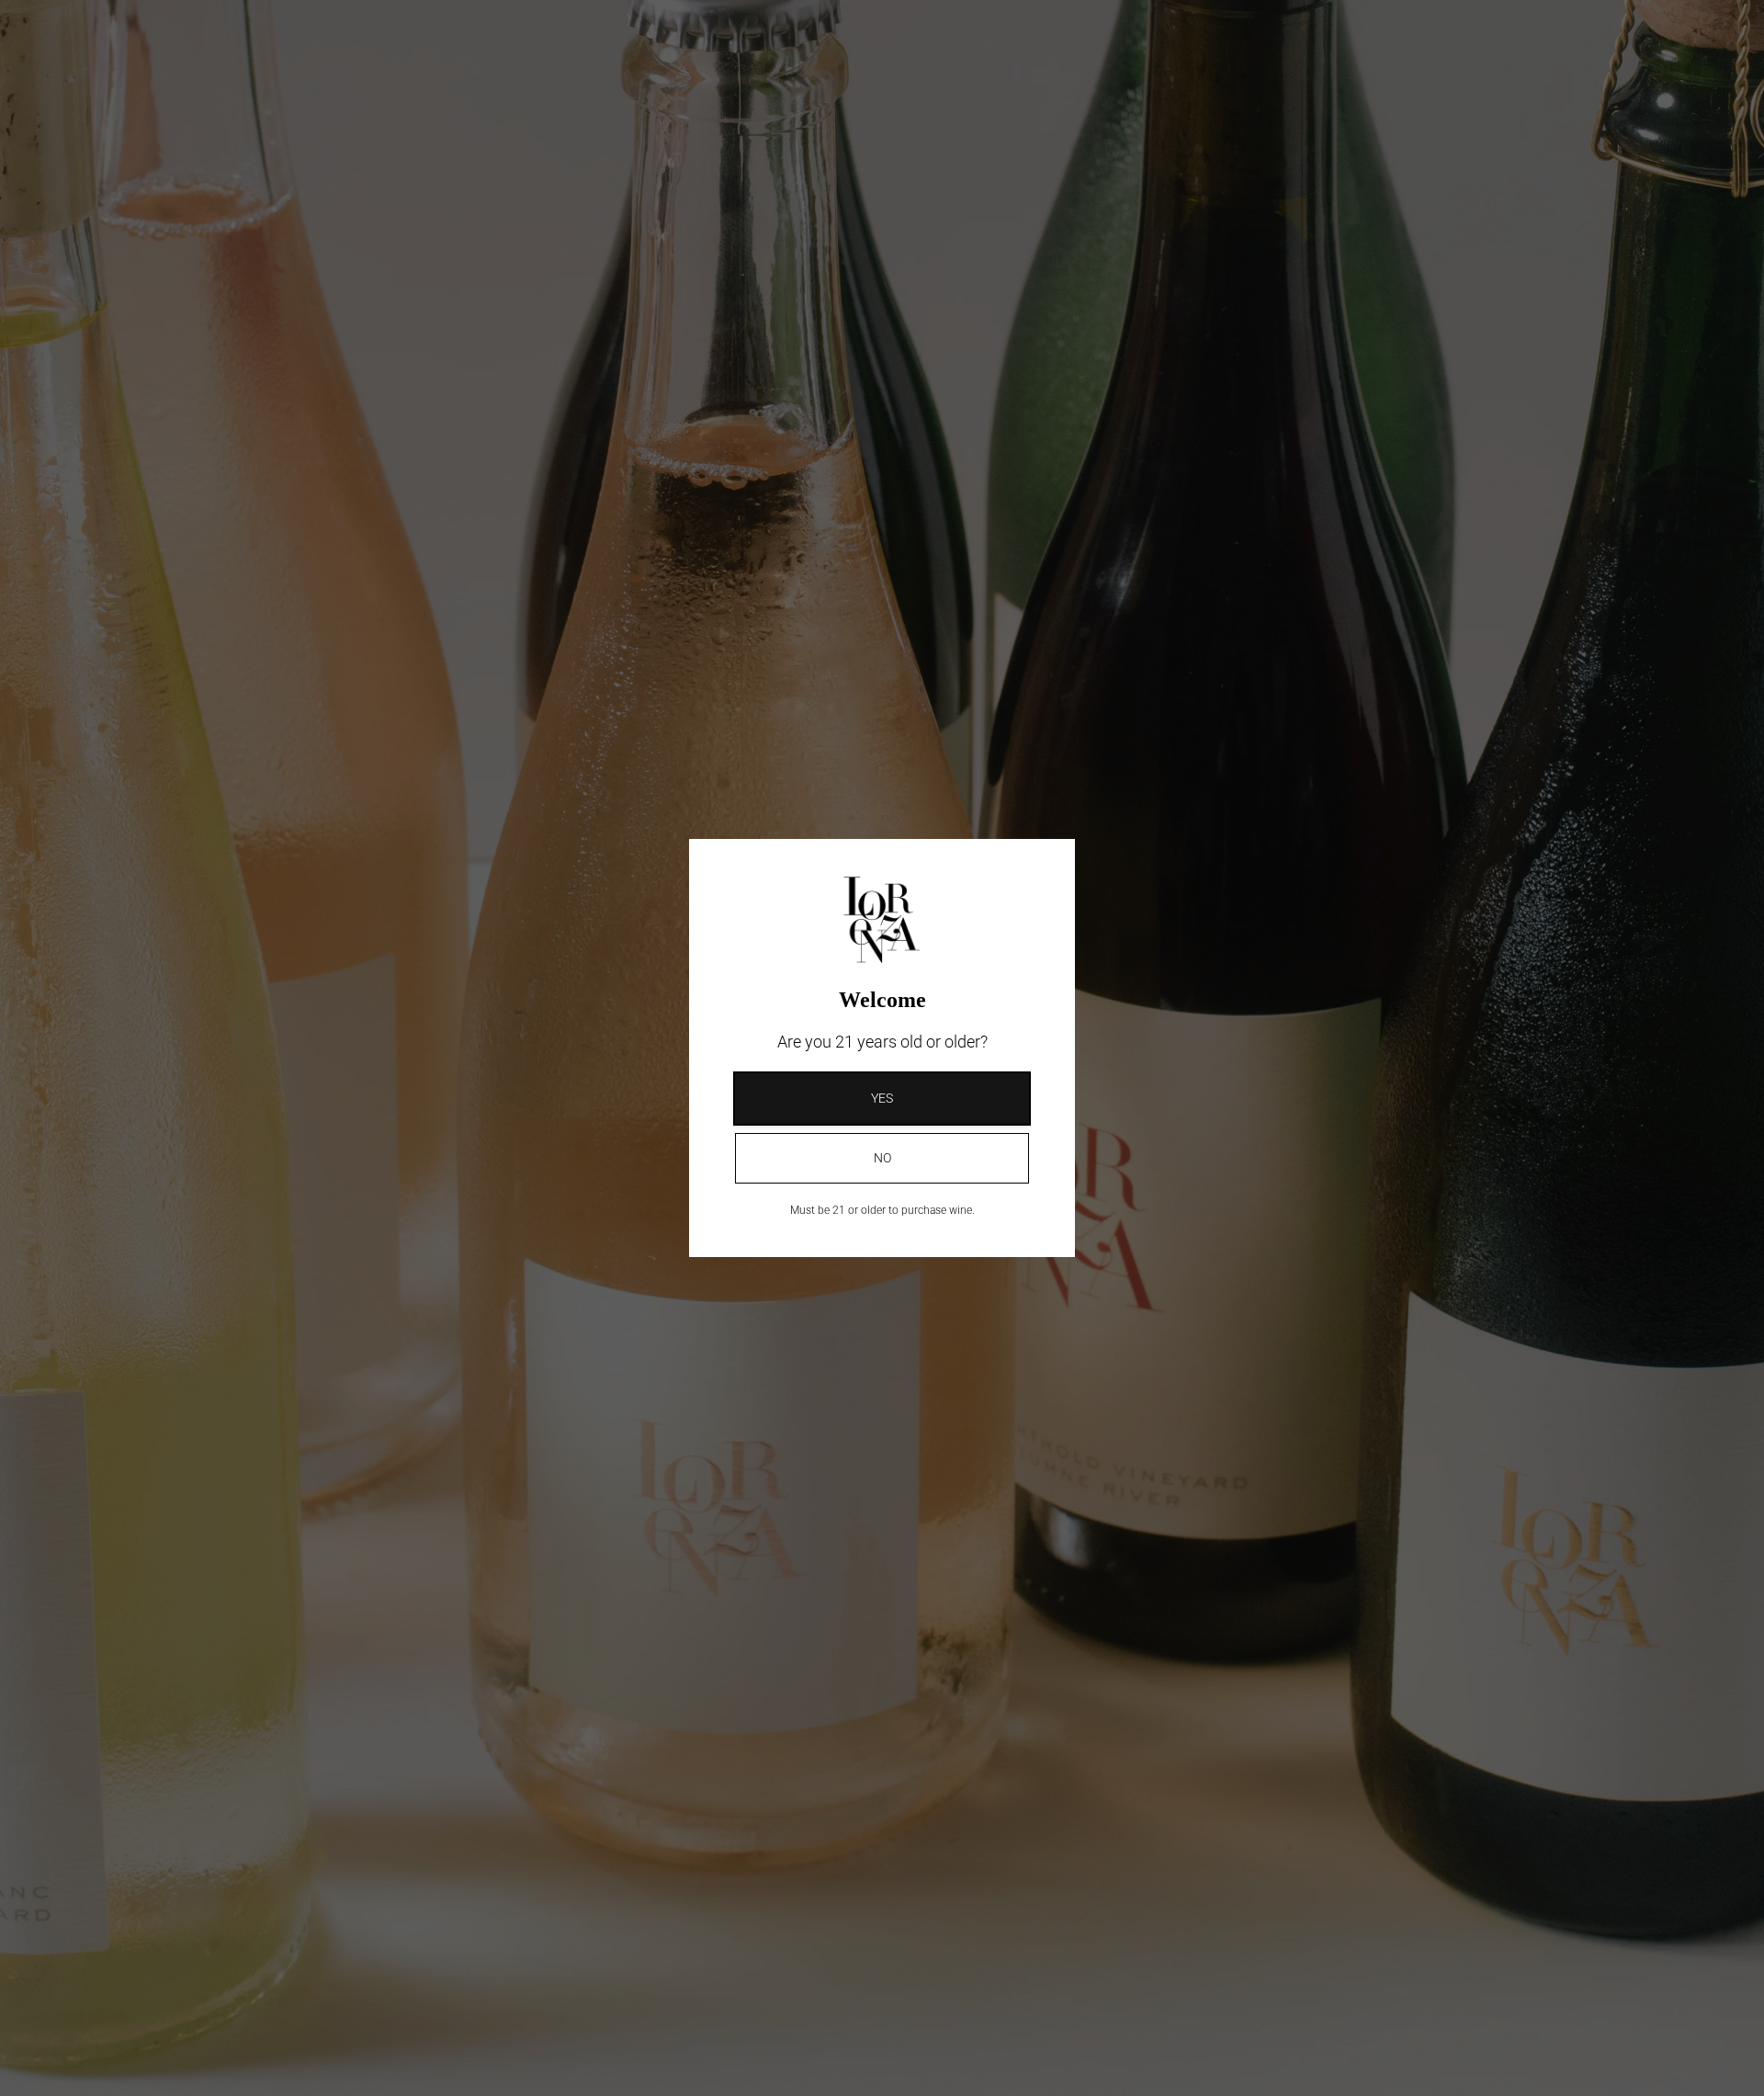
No (882, 1158)
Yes (882, 1098)
